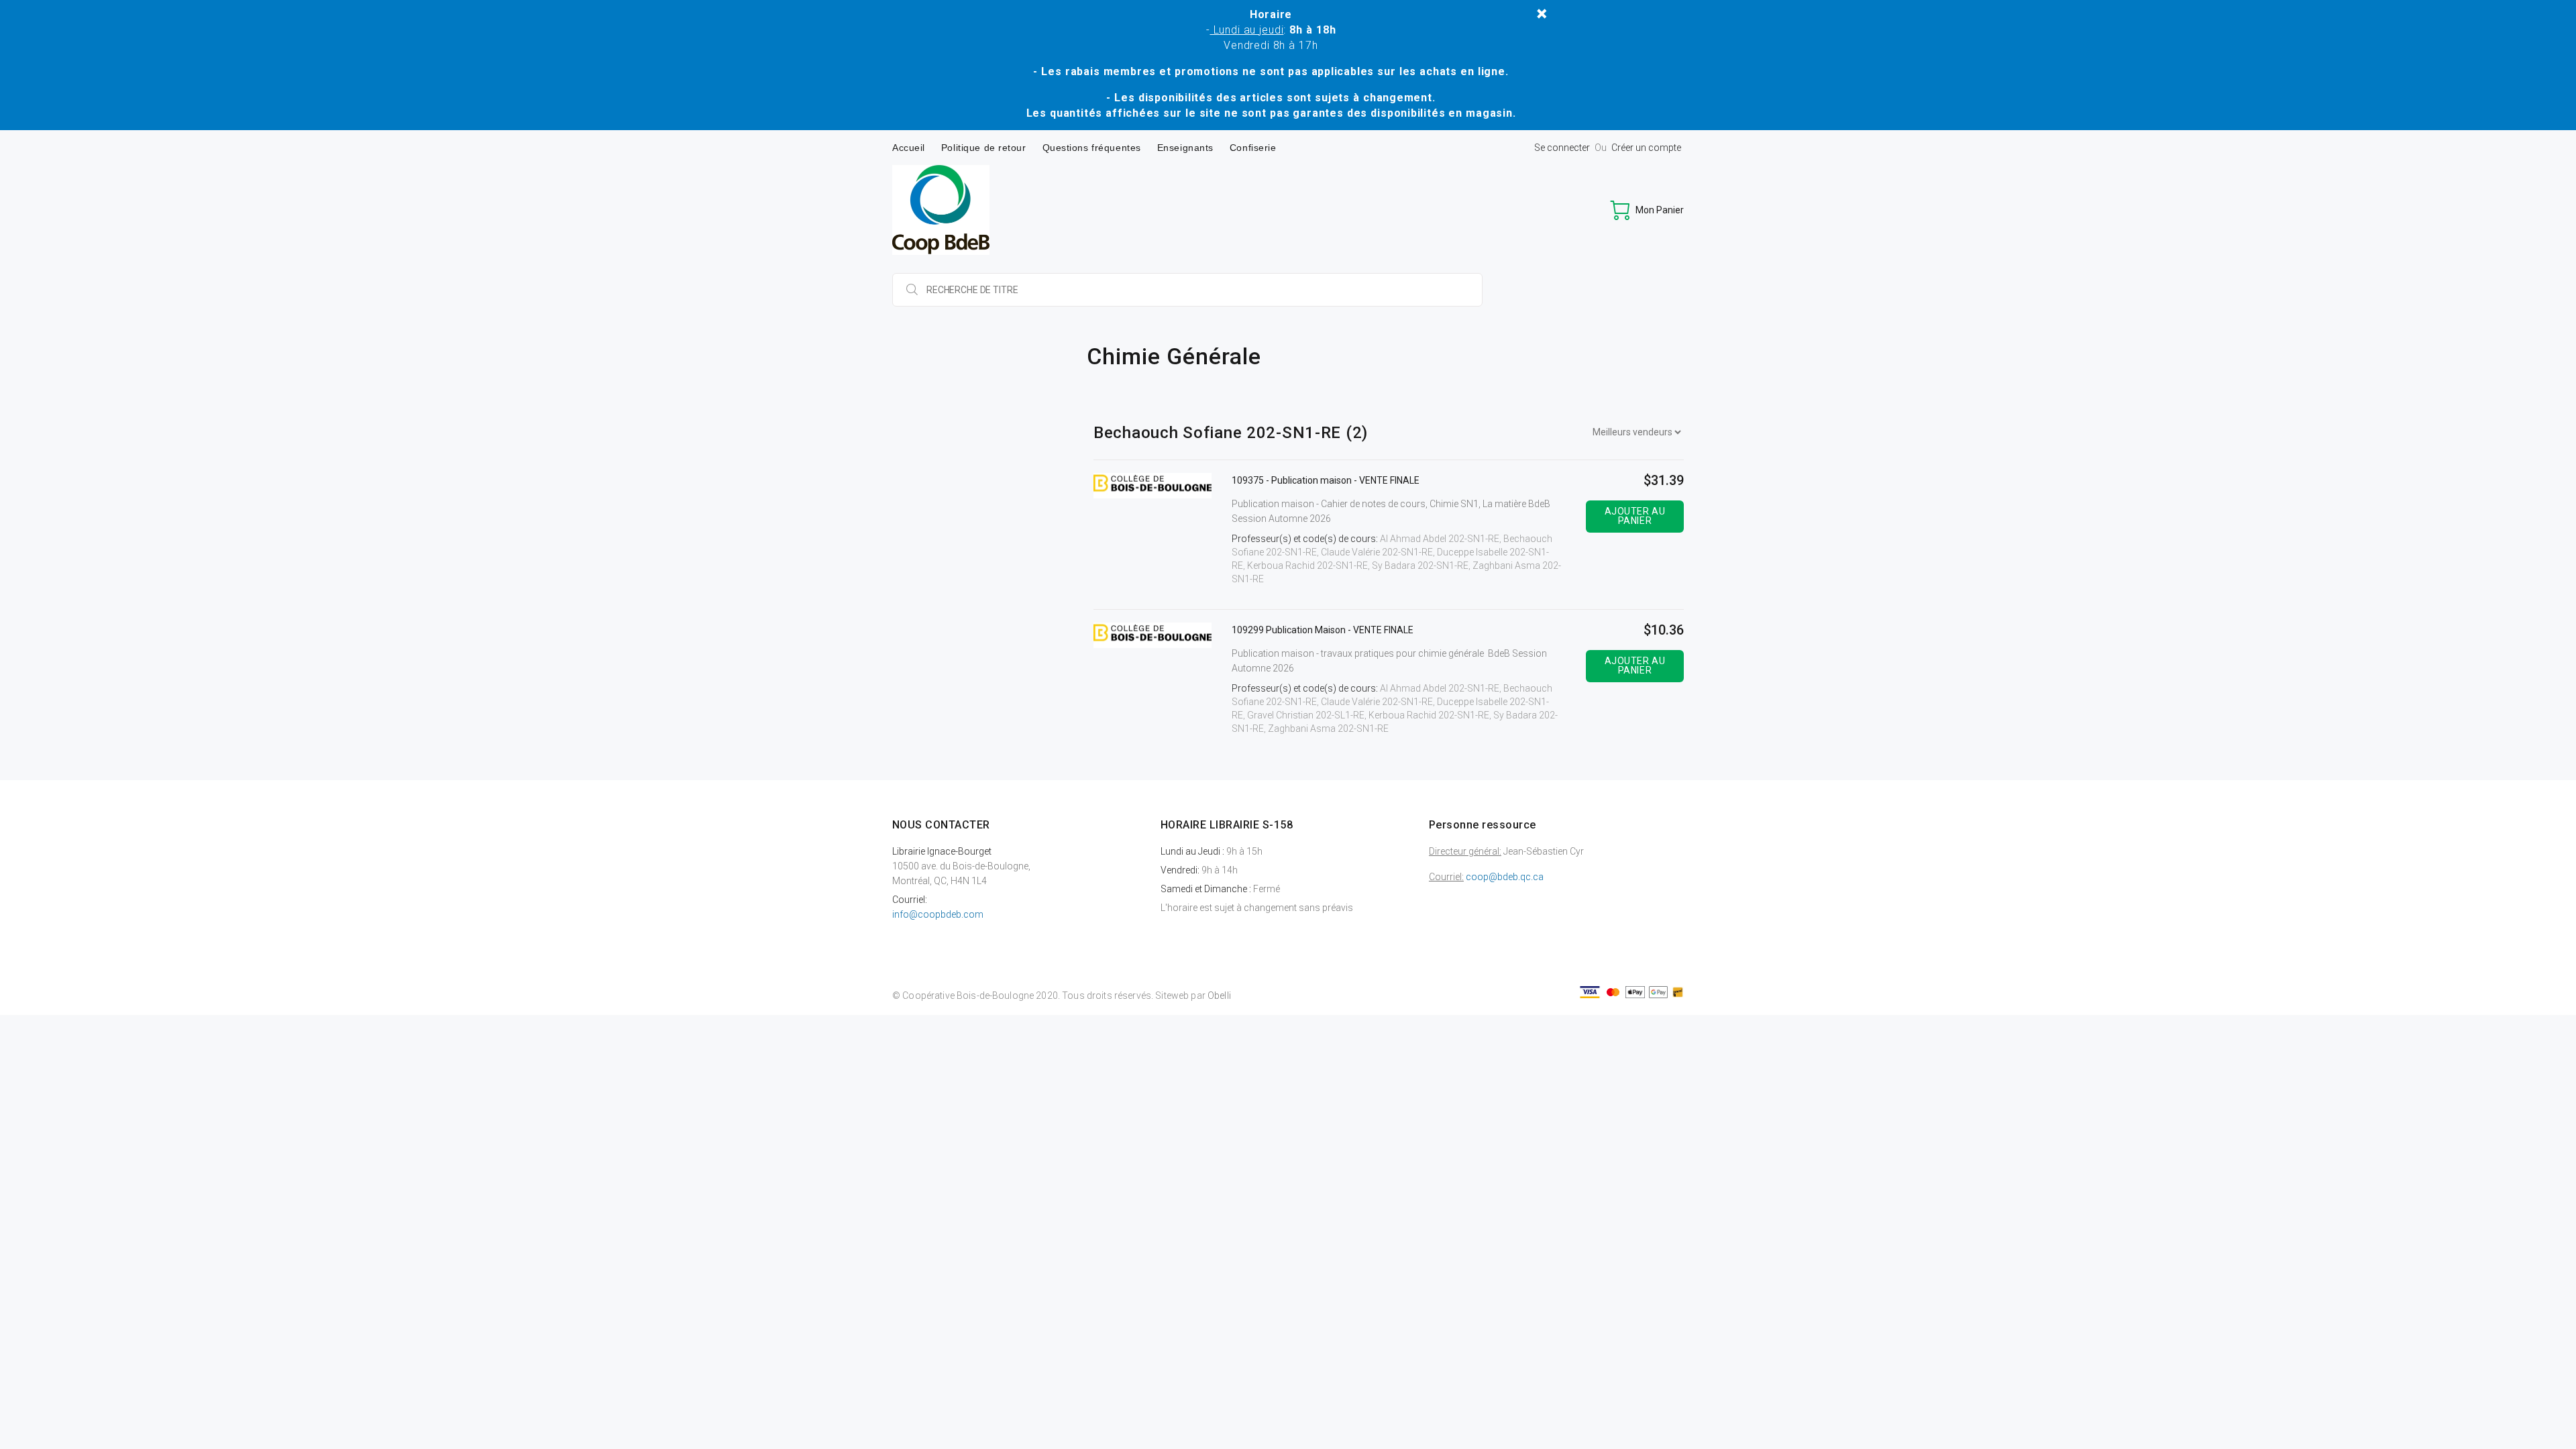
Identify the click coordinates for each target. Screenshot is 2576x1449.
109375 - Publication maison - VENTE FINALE (1326, 480)
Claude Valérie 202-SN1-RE (1377, 552)
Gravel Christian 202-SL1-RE (1306, 715)
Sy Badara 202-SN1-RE (1420, 566)
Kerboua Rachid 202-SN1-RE (1307, 566)
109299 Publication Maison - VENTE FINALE (1323, 630)
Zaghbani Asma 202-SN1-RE (1328, 729)
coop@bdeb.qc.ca (1505, 877)
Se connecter (1562, 148)
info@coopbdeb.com (938, 914)
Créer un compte (1646, 148)
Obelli (1219, 996)
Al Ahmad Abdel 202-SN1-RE (1440, 539)
